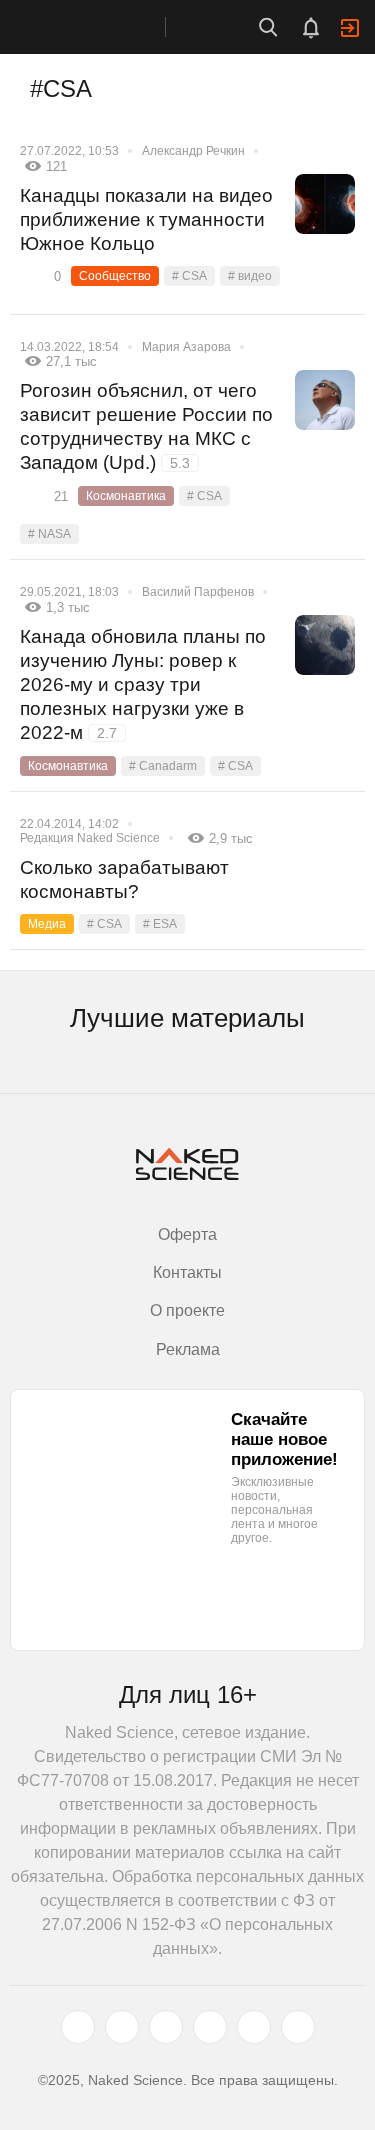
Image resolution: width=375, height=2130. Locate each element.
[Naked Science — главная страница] (103, 27)
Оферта (187, 1234)
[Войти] (350, 28)
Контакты (187, 1272)
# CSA (189, 276)
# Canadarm (163, 766)
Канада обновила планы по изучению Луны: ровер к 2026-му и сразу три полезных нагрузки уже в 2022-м (143, 684)
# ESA (160, 924)
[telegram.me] (254, 2027)
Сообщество (115, 276)
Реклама (188, 1349)
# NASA (49, 534)
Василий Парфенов (198, 592)
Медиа (47, 924)
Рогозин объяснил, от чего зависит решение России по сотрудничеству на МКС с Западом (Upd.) (146, 426)
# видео (250, 276)
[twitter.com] (78, 2027)
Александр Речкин (193, 151)
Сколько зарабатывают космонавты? (124, 879)
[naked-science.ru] (298, 2027)
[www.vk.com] (122, 2027)
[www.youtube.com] (166, 2027)
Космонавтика (126, 496)
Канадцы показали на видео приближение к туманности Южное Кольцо (146, 219)
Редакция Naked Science (90, 838)
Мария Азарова (186, 347)
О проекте (187, 1310)
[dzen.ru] (210, 2027)
